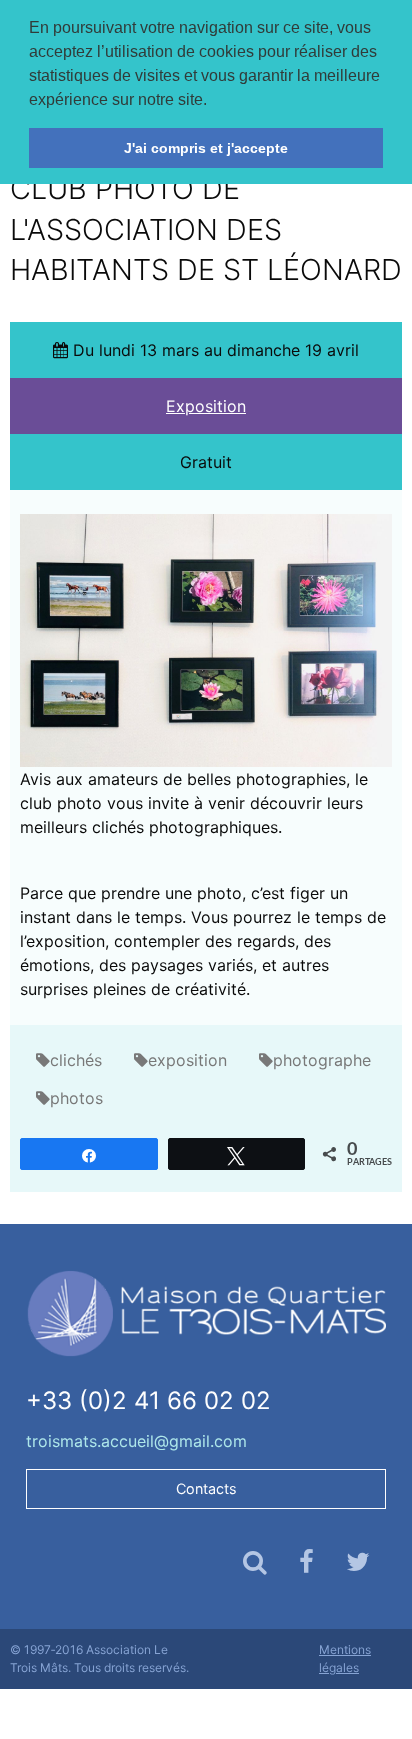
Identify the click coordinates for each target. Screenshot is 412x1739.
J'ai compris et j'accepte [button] (206, 148)
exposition (187, 1060)
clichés (76, 1060)
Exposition (206, 406)
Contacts (206, 1488)
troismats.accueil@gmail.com (136, 1441)
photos (76, 1098)
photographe (322, 1060)
